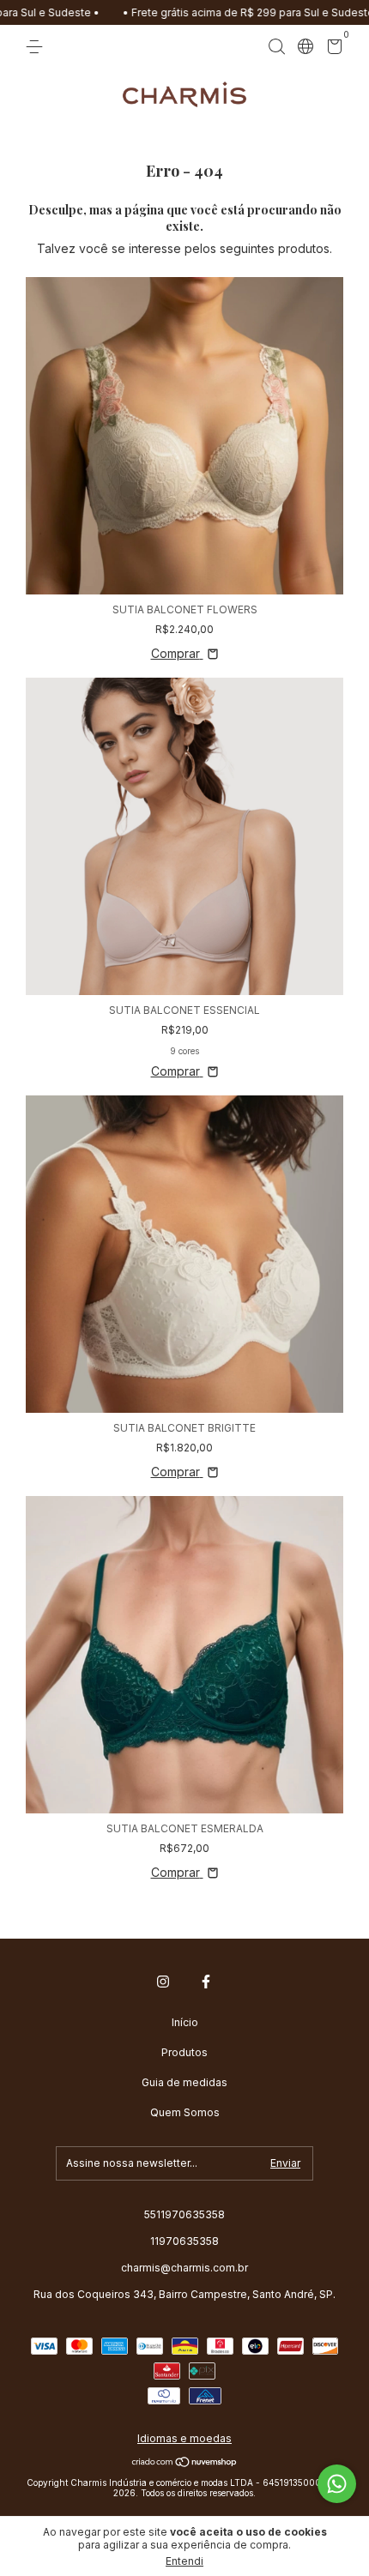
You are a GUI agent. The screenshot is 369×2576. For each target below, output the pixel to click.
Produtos (184, 2052)
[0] (332, 49)
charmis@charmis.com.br (184, 2268)
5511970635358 (184, 2214)
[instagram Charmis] (163, 1982)
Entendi (184, 2561)
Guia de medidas (184, 2082)
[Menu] (37, 47)
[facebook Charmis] (206, 1982)
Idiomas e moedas (184, 2438)
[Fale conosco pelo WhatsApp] (337, 2484)
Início (185, 2022)
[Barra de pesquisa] (276, 47)
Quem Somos (185, 2112)
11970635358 (184, 2241)
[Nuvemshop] (185, 2463)
